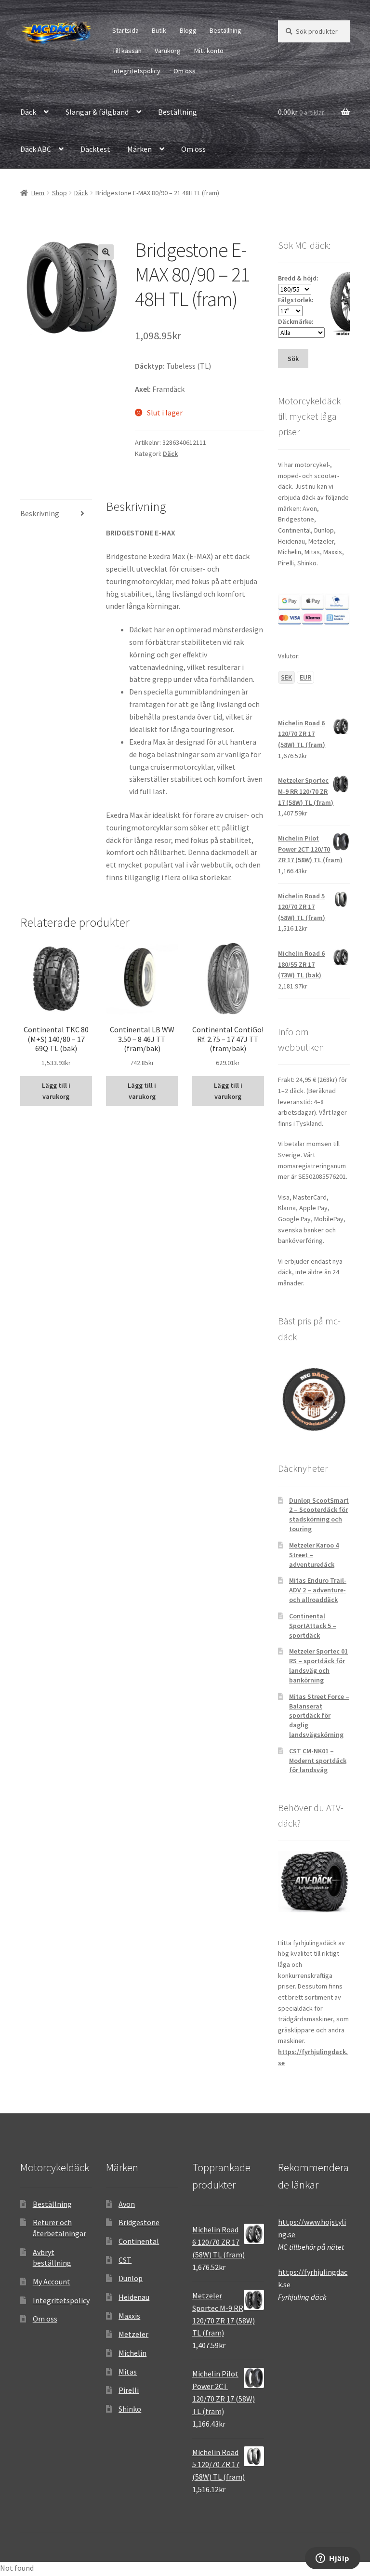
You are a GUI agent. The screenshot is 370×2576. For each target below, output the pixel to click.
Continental (139, 2241)
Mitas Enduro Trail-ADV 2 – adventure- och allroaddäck (318, 1590)
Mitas (128, 2372)
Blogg (188, 30)
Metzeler (133, 2334)
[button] (106, 252)
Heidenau (134, 2297)
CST (125, 2260)
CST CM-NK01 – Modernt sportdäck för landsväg (318, 1761)
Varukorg (168, 51)
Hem (38, 193)
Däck (28, 112)
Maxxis (129, 2316)
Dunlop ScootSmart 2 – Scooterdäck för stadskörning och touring (319, 1515)
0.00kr (301, 112)
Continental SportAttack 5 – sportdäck (313, 1626)
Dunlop (131, 2278)
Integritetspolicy (136, 71)
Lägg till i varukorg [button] (56, 1091)
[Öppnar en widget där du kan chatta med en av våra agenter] (333, 2559)
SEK (286, 677)
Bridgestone (139, 2222)
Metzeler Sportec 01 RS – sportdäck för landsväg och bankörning (318, 1665)
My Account (52, 2282)
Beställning (225, 30)
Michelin (132, 2353)
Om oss (185, 71)
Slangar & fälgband (97, 112)
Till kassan (127, 51)
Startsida (126, 30)
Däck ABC (36, 149)
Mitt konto (209, 51)
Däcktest (95, 149)
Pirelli (129, 2390)
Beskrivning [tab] (40, 513)
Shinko (130, 2409)
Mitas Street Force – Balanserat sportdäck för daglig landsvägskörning (319, 1715)
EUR (305, 677)
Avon (127, 2204)
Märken (139, 149)
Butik (159, 30)
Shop (59, 193)
